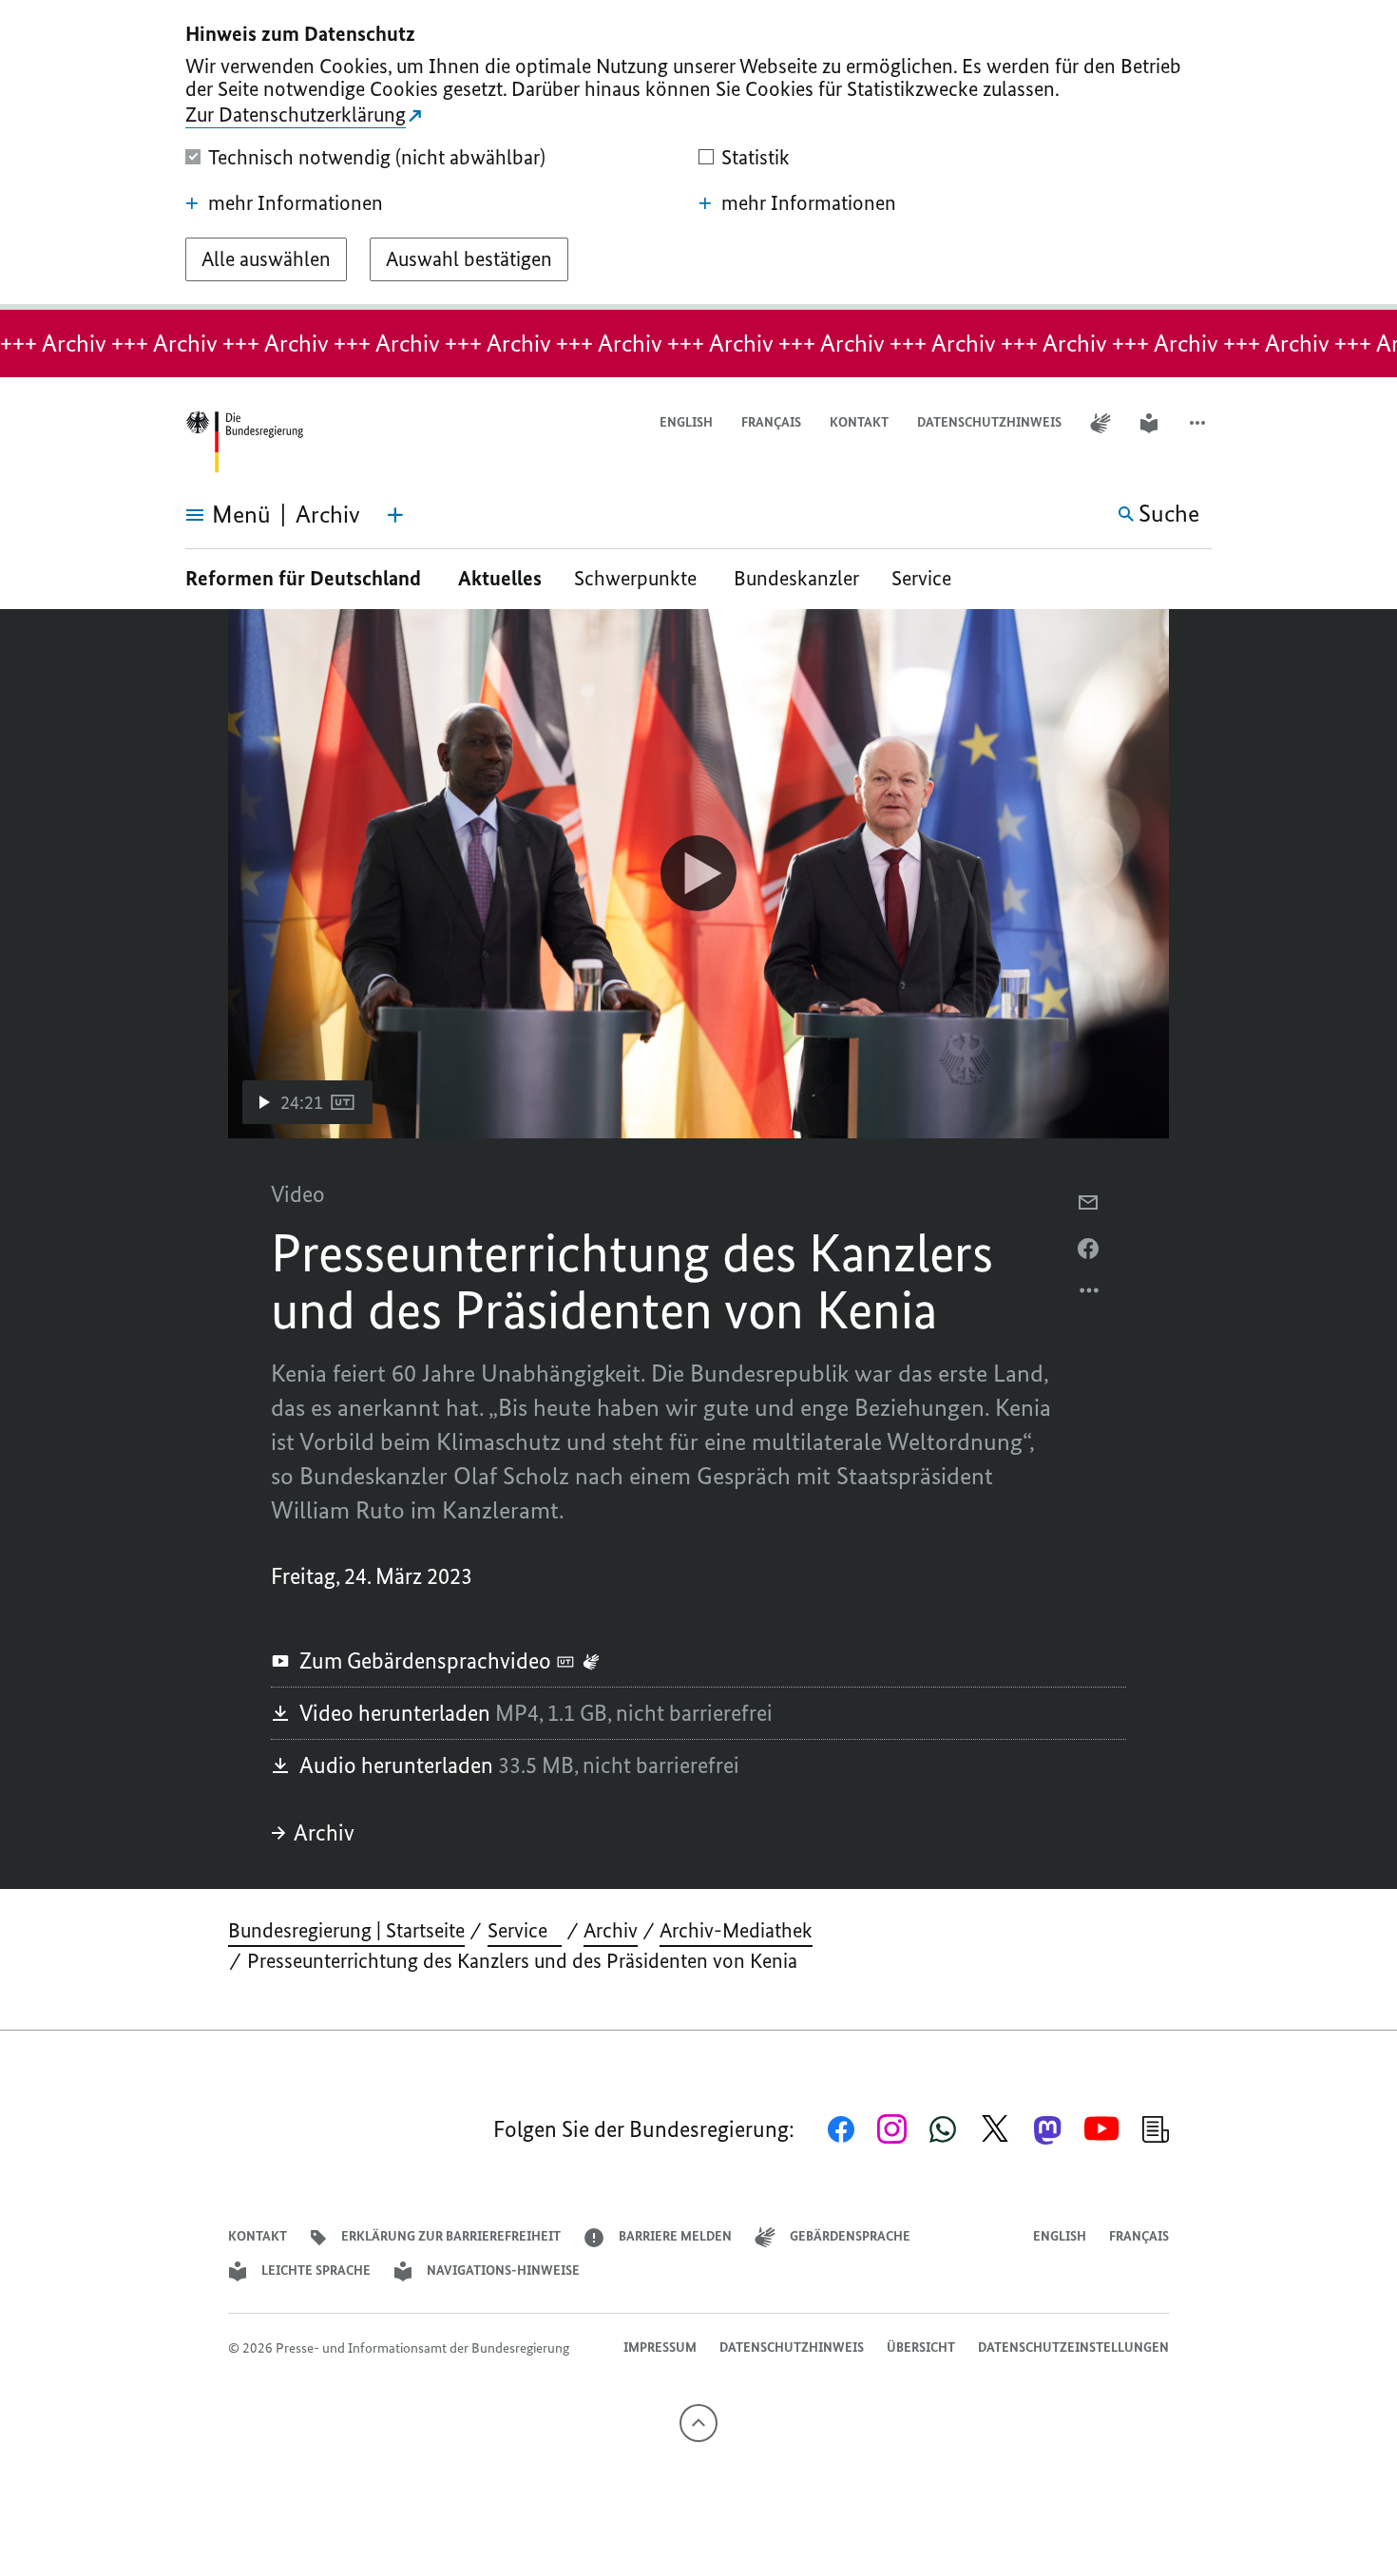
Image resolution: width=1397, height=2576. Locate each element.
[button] (1199, 423)
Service (928, 578)
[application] (698, 874)
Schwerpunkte (638, 578)
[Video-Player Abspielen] (698, 873)
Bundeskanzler (796, 578)
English (686, 422)
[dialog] (698, 155)
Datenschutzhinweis (989, 422)
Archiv (324, 1832)
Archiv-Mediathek (736, 1930)
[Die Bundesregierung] (244, 442)
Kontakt (859, 422)
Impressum (660, 2347)
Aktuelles (500, 578)
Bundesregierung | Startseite (346, 1930)
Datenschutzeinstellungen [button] (1073, 2347)
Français (771, 422)
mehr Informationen (296, 203)
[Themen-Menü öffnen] (395, 515)
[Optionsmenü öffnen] (1090, 1295)
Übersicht (921, 2347)
